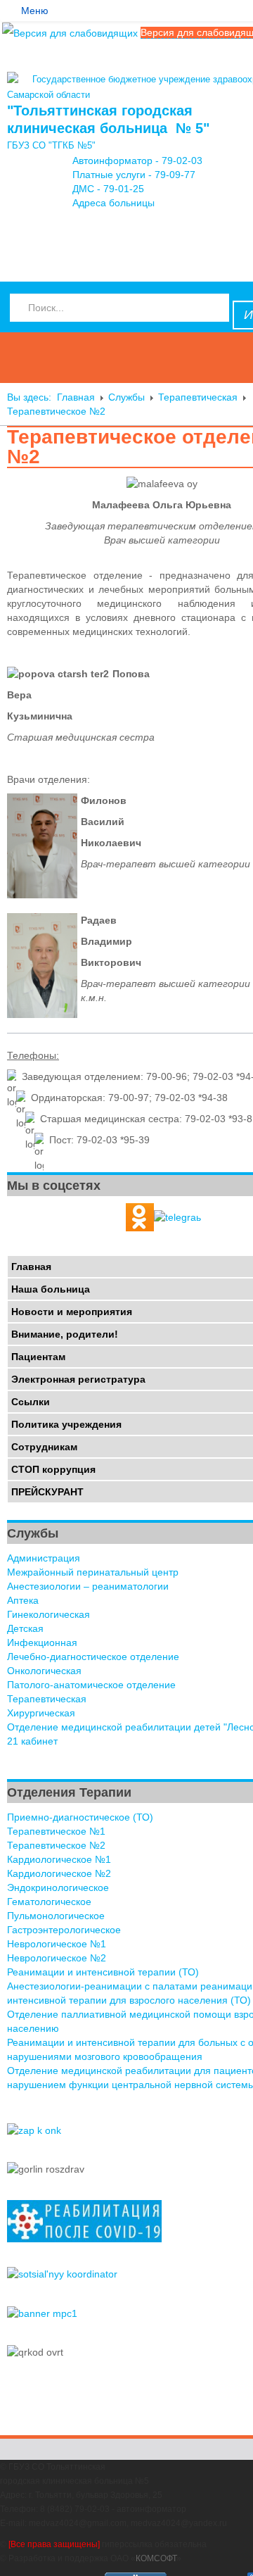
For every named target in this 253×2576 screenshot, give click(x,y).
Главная (76, 397)
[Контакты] (13, 242)
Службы (126, 397)
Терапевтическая (198, 397)
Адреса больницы (113, 203)
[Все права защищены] (54, 2544)
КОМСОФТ (156, 2558)
